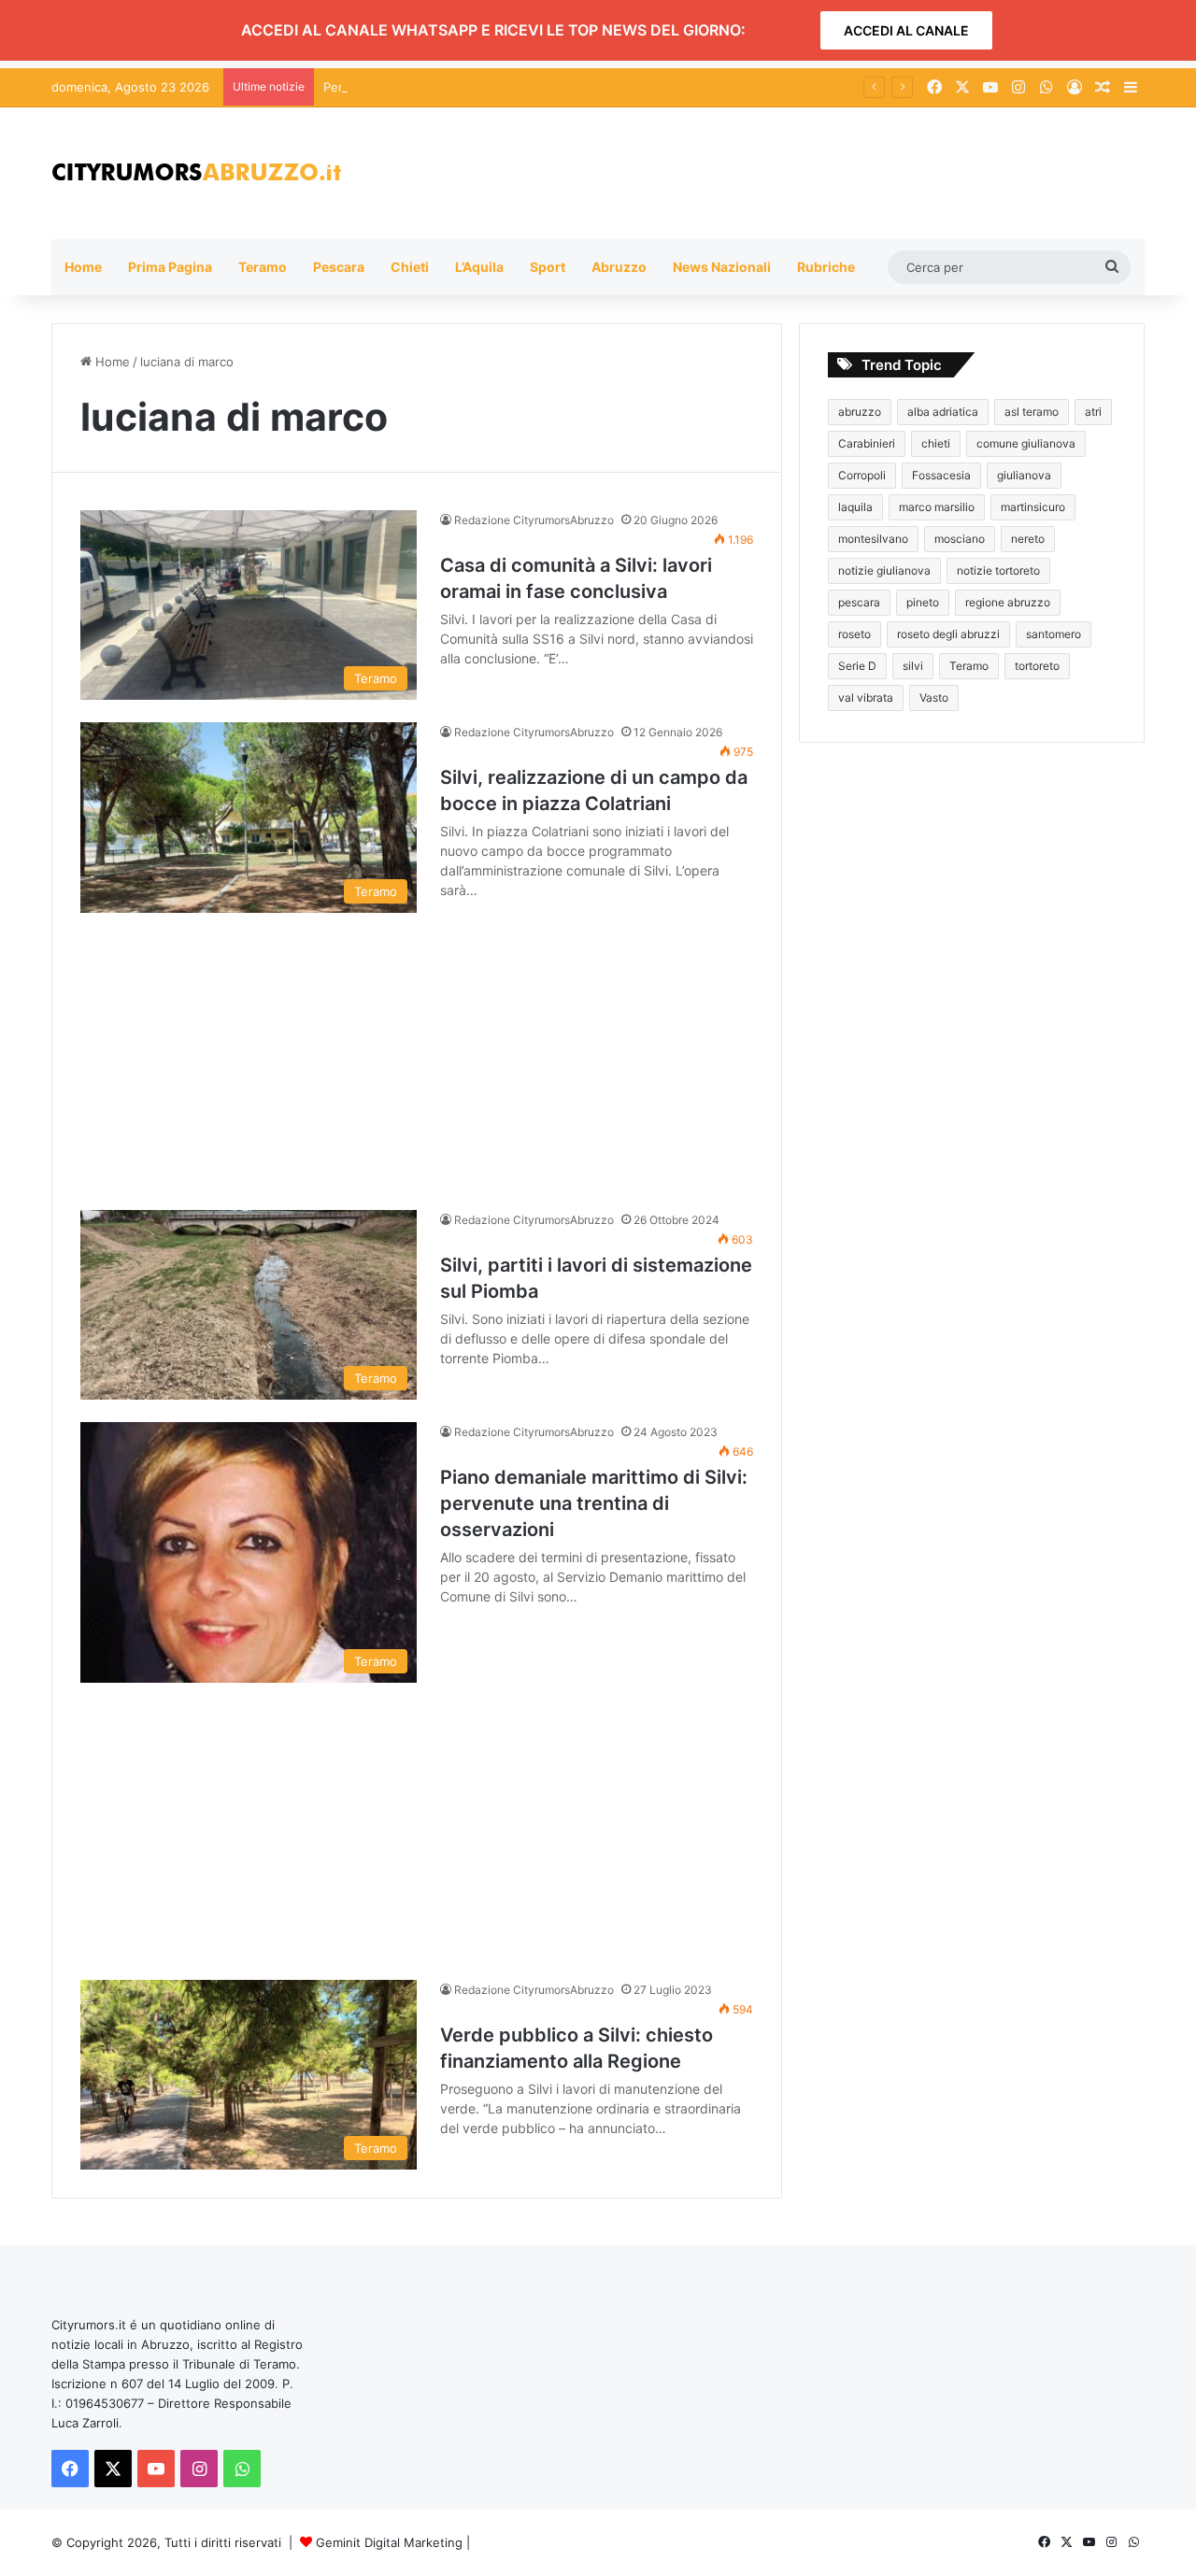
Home (83, 267)
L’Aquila (479, 267)
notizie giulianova (884, 570)
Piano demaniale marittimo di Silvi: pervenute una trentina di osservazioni (594, 1503)
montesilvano (873, 539)
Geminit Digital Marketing (389, 2542)
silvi (913, 666)
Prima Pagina (170, 267)
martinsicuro (1033, 507)
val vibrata (866, 697)
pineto (923, 602)
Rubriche (826, 267)
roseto (854, 634)
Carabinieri (867, 443)
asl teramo (1032, 412)
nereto (1028, 539)
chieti (936, 443)
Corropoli (862, 475)
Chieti (410, 267)
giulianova (1024, 475)
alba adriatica (943, 412)
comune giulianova (1026, 443)
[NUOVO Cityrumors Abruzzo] (196, 173)
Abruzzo (619, 267)
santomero (1054, 634)
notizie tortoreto (998, 570)
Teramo (263, 267)
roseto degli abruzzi (948, 634)
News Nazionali (722, 267)
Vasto (934, 697)
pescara (859, 602)
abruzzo (860, 412)
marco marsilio (937, 507)
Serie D (857, 666)
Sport (548, 267)
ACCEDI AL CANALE (906, 30)
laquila (855, 507)
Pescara (339, 267)
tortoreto (1037, 666)
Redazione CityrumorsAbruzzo (534, 520)
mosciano (960, 539)
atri (1093, 412)
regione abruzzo (1008, 602)
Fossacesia (941, 475)
